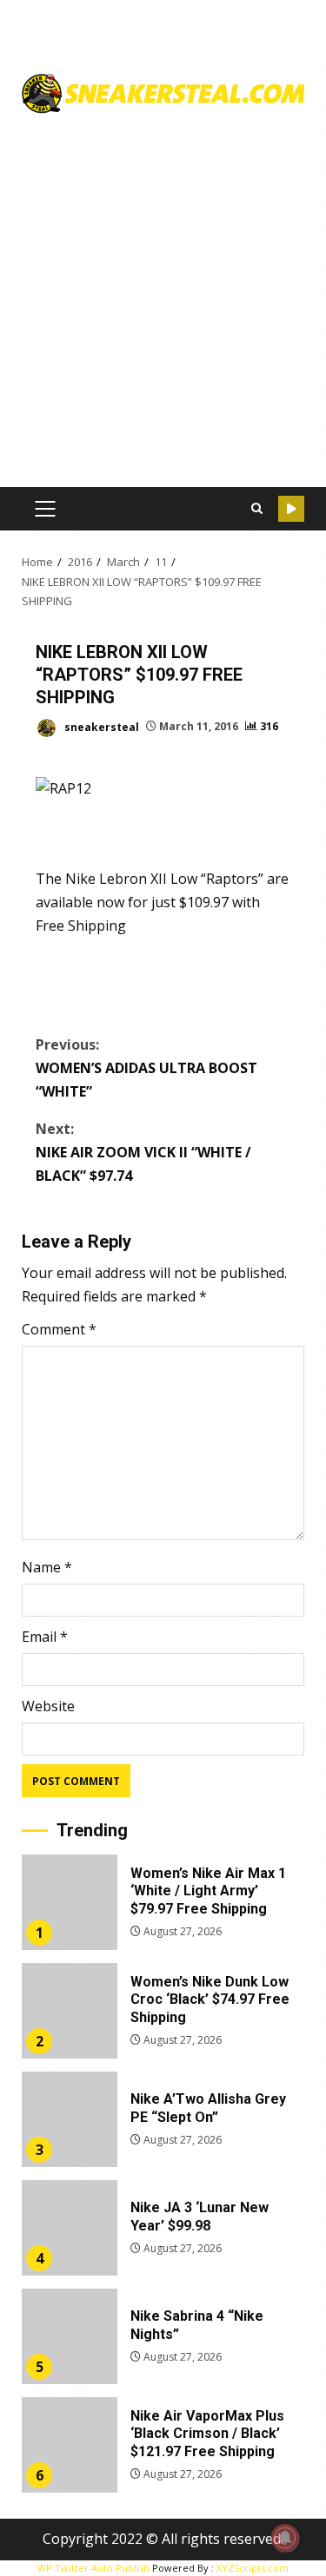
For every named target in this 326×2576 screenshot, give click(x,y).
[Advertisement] (163, 294)
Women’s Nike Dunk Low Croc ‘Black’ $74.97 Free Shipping (70, 2011)
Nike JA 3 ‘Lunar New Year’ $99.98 (70, 2228)
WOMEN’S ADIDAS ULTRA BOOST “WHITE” (146, 1068)
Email (45, 1637)
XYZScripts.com (253, 2568)
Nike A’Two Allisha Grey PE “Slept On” (70, 2119)
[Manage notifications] (285, 2538)
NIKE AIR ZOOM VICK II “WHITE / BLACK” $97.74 (143, 1152)
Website (48, 1706)
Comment (59, 1329)
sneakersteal (100, 726)
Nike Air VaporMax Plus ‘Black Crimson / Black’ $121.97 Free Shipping (70, 2445)
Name (47, 1567)
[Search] (256, 509)
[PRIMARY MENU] (45, 509)
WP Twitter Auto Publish (93, 2568)
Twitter (291, 509)
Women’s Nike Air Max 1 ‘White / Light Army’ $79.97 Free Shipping (70, 1902)
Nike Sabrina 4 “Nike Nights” (70, 2336)
